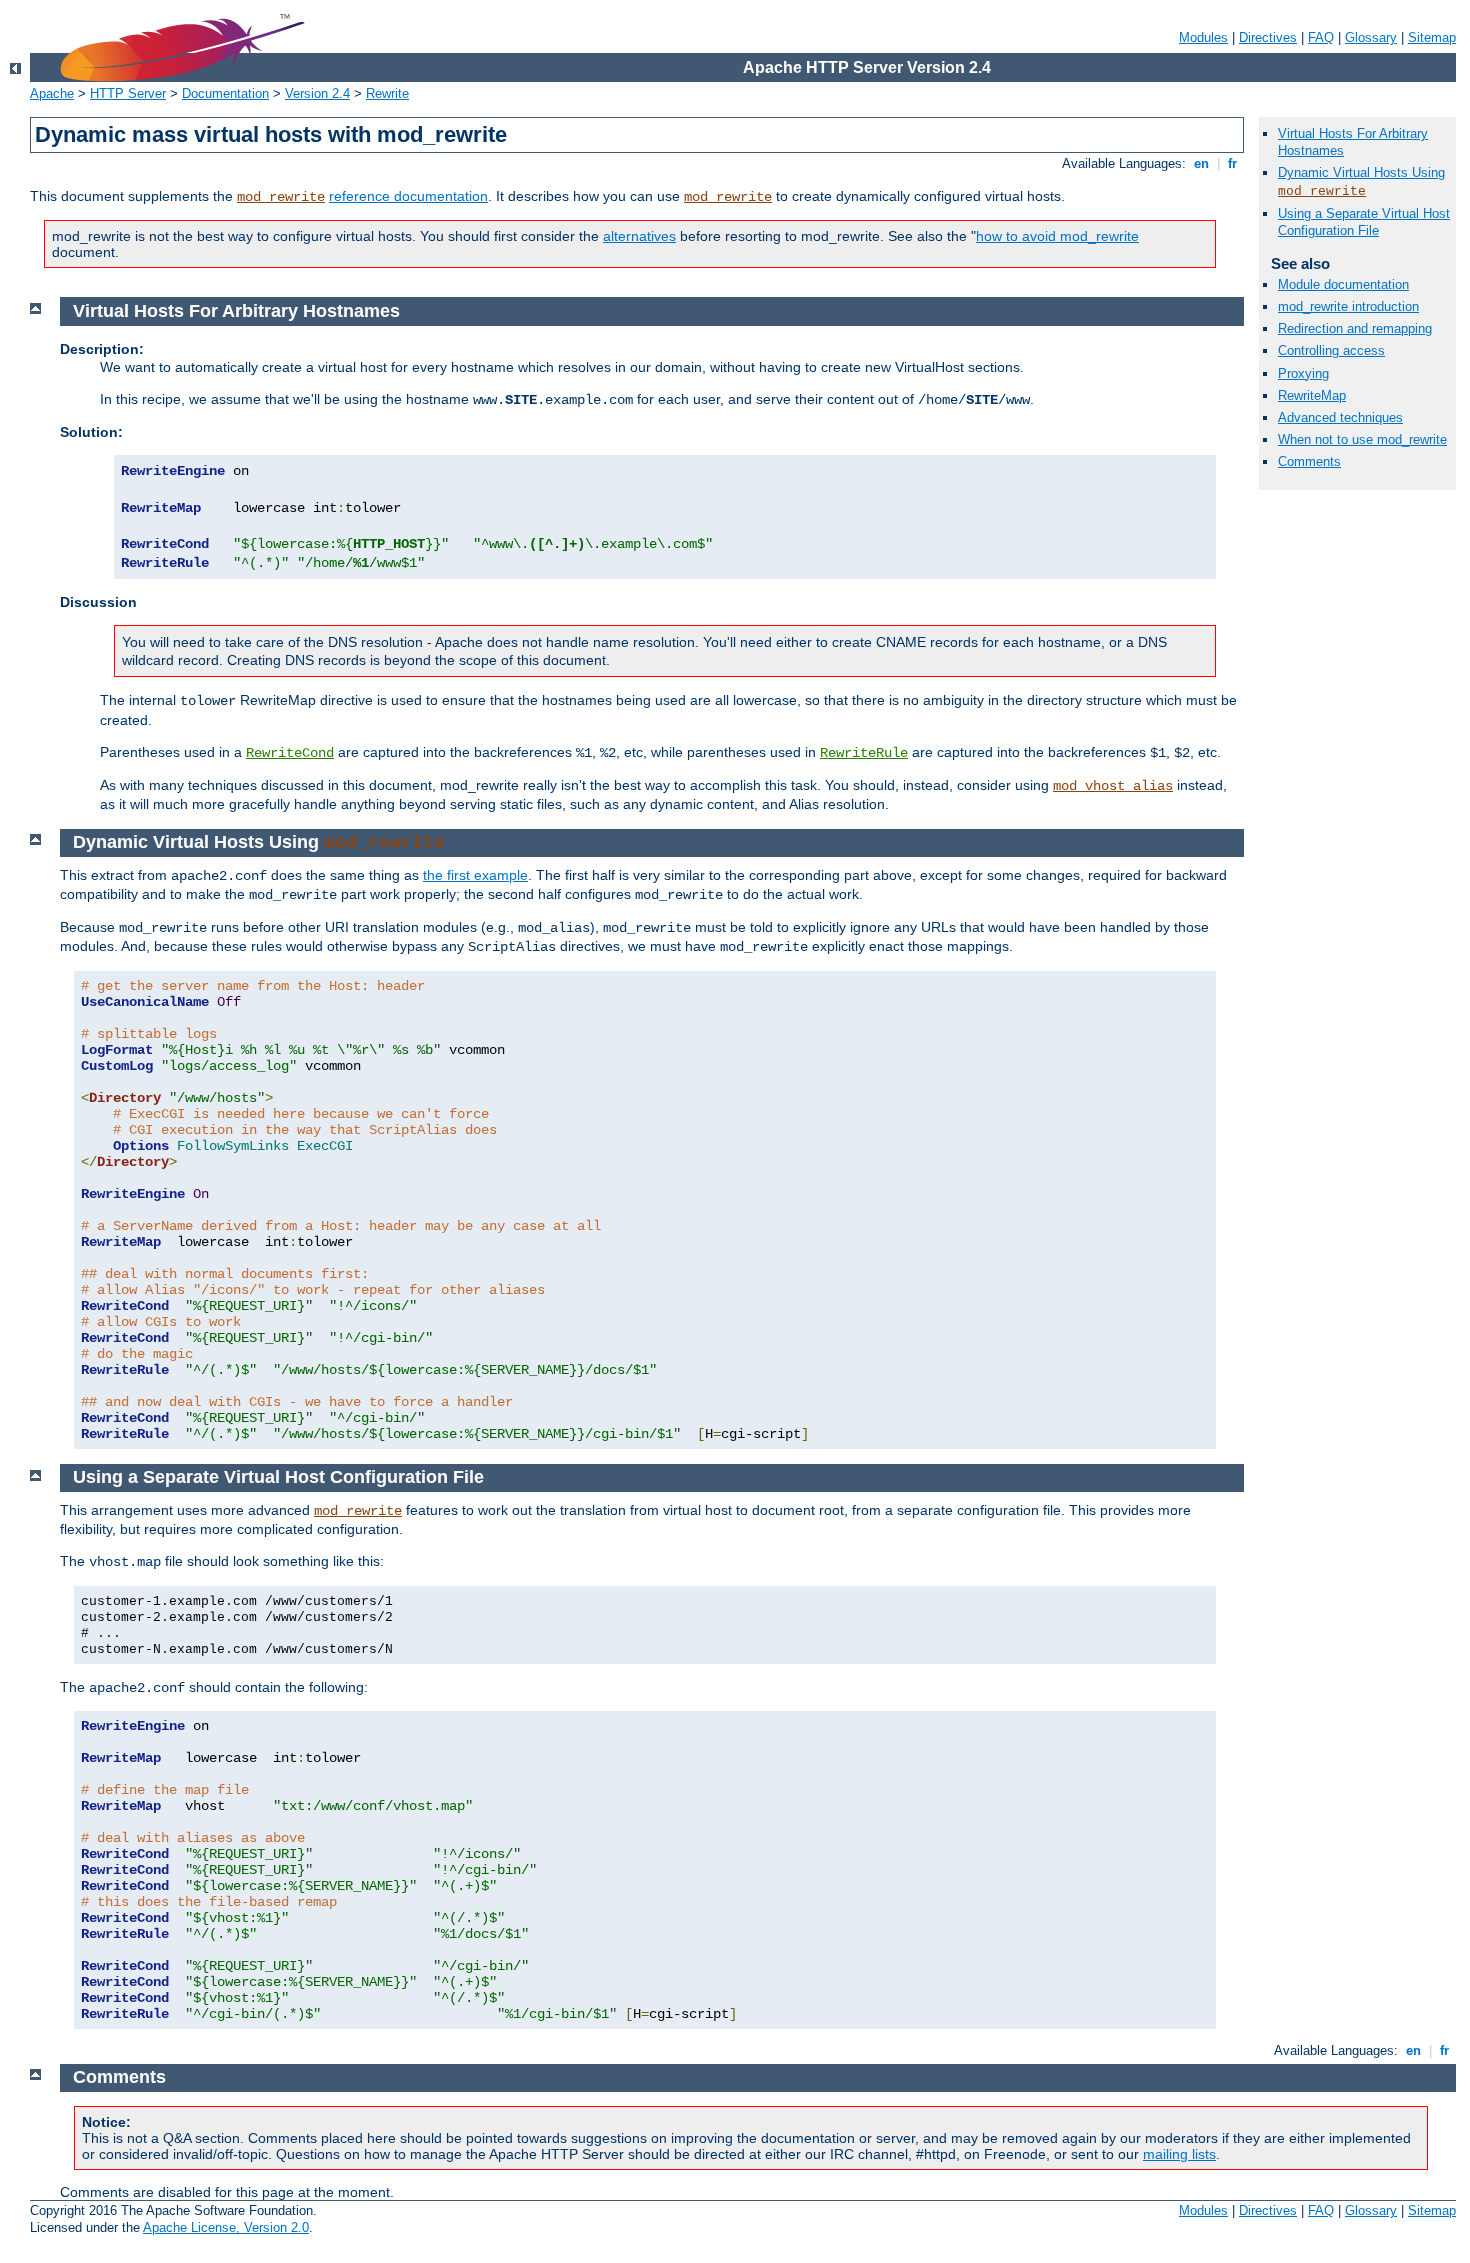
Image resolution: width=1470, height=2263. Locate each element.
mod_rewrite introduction (1348, 306)
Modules (1203, 37)
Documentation (225, 93)
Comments (1309, 461)
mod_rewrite (281, 197)
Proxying (1303, 373)
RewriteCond (290, 753)
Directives (1268, 37)
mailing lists (1179, 2154)
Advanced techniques (1340, 417)
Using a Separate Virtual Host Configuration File (1364, 222)
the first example (475, 875)
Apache (52, 93)
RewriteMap (1312, 395)
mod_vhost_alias (1113, 786)
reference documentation (408, 196)
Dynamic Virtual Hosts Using (1361, 172)
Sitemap (1432, 37)
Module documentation (1343, 284)
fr (1232, 163)
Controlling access (1331, 350)
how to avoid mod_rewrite (1057, 236)
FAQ (1321, 37)
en (1201, 163)
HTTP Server (128, 93)
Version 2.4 (317, 93)
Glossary (1371, 37)
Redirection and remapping (1355, 328)
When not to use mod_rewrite (1362, 439)
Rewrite (387, 93)
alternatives (639, 236)
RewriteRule (864, 753)
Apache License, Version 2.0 (226, 2227)
